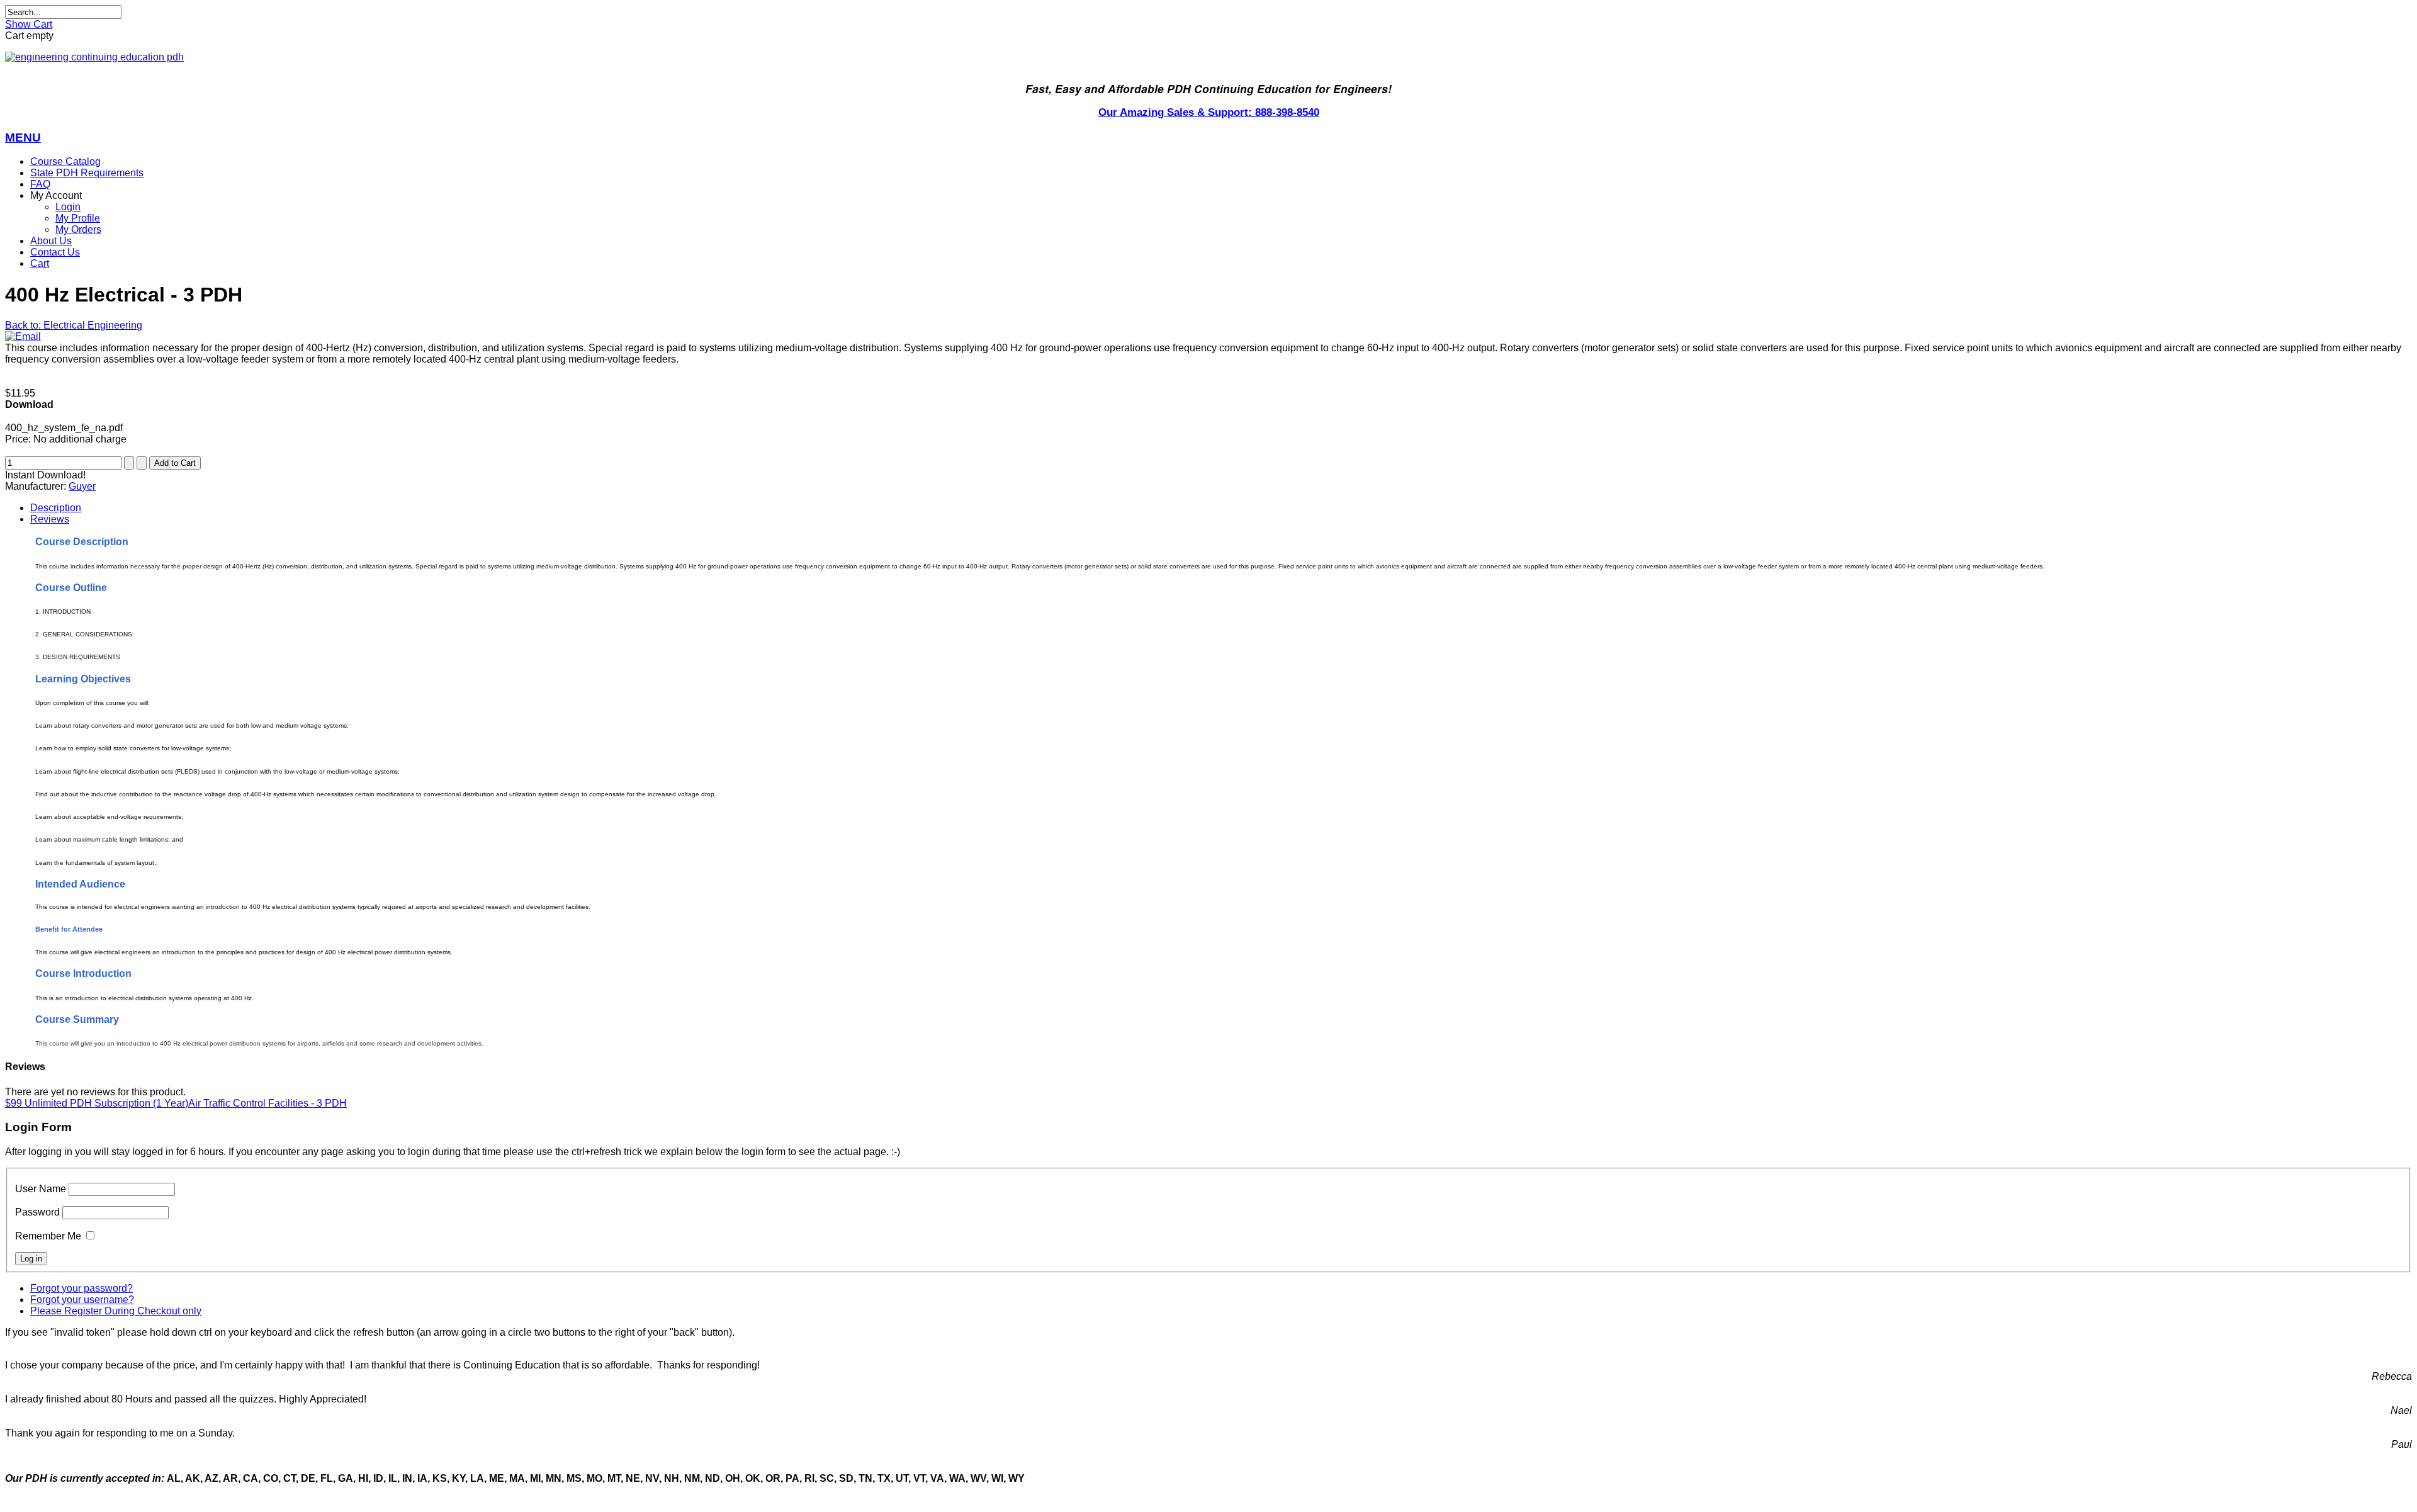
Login (68, 207)
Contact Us (55, 252)
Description (56, 508)
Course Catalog (65, 161)
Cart (40, 263)
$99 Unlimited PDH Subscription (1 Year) (97, 1103)
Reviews (50, 519)
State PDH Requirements (87, 173)
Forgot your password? (82, 1288)
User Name (41, 1189)
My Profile (78, 218)
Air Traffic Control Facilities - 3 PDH (268, 1103)
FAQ (40, 184)
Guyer (82, 486)
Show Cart (29, 24)
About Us (51, 241)
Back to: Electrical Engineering (74, 325)
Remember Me (48, 1236)
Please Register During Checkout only (116, 1311)
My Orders (78, 229)
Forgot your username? (82, 1300)
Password (37, 1212)
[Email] (23, 336)
